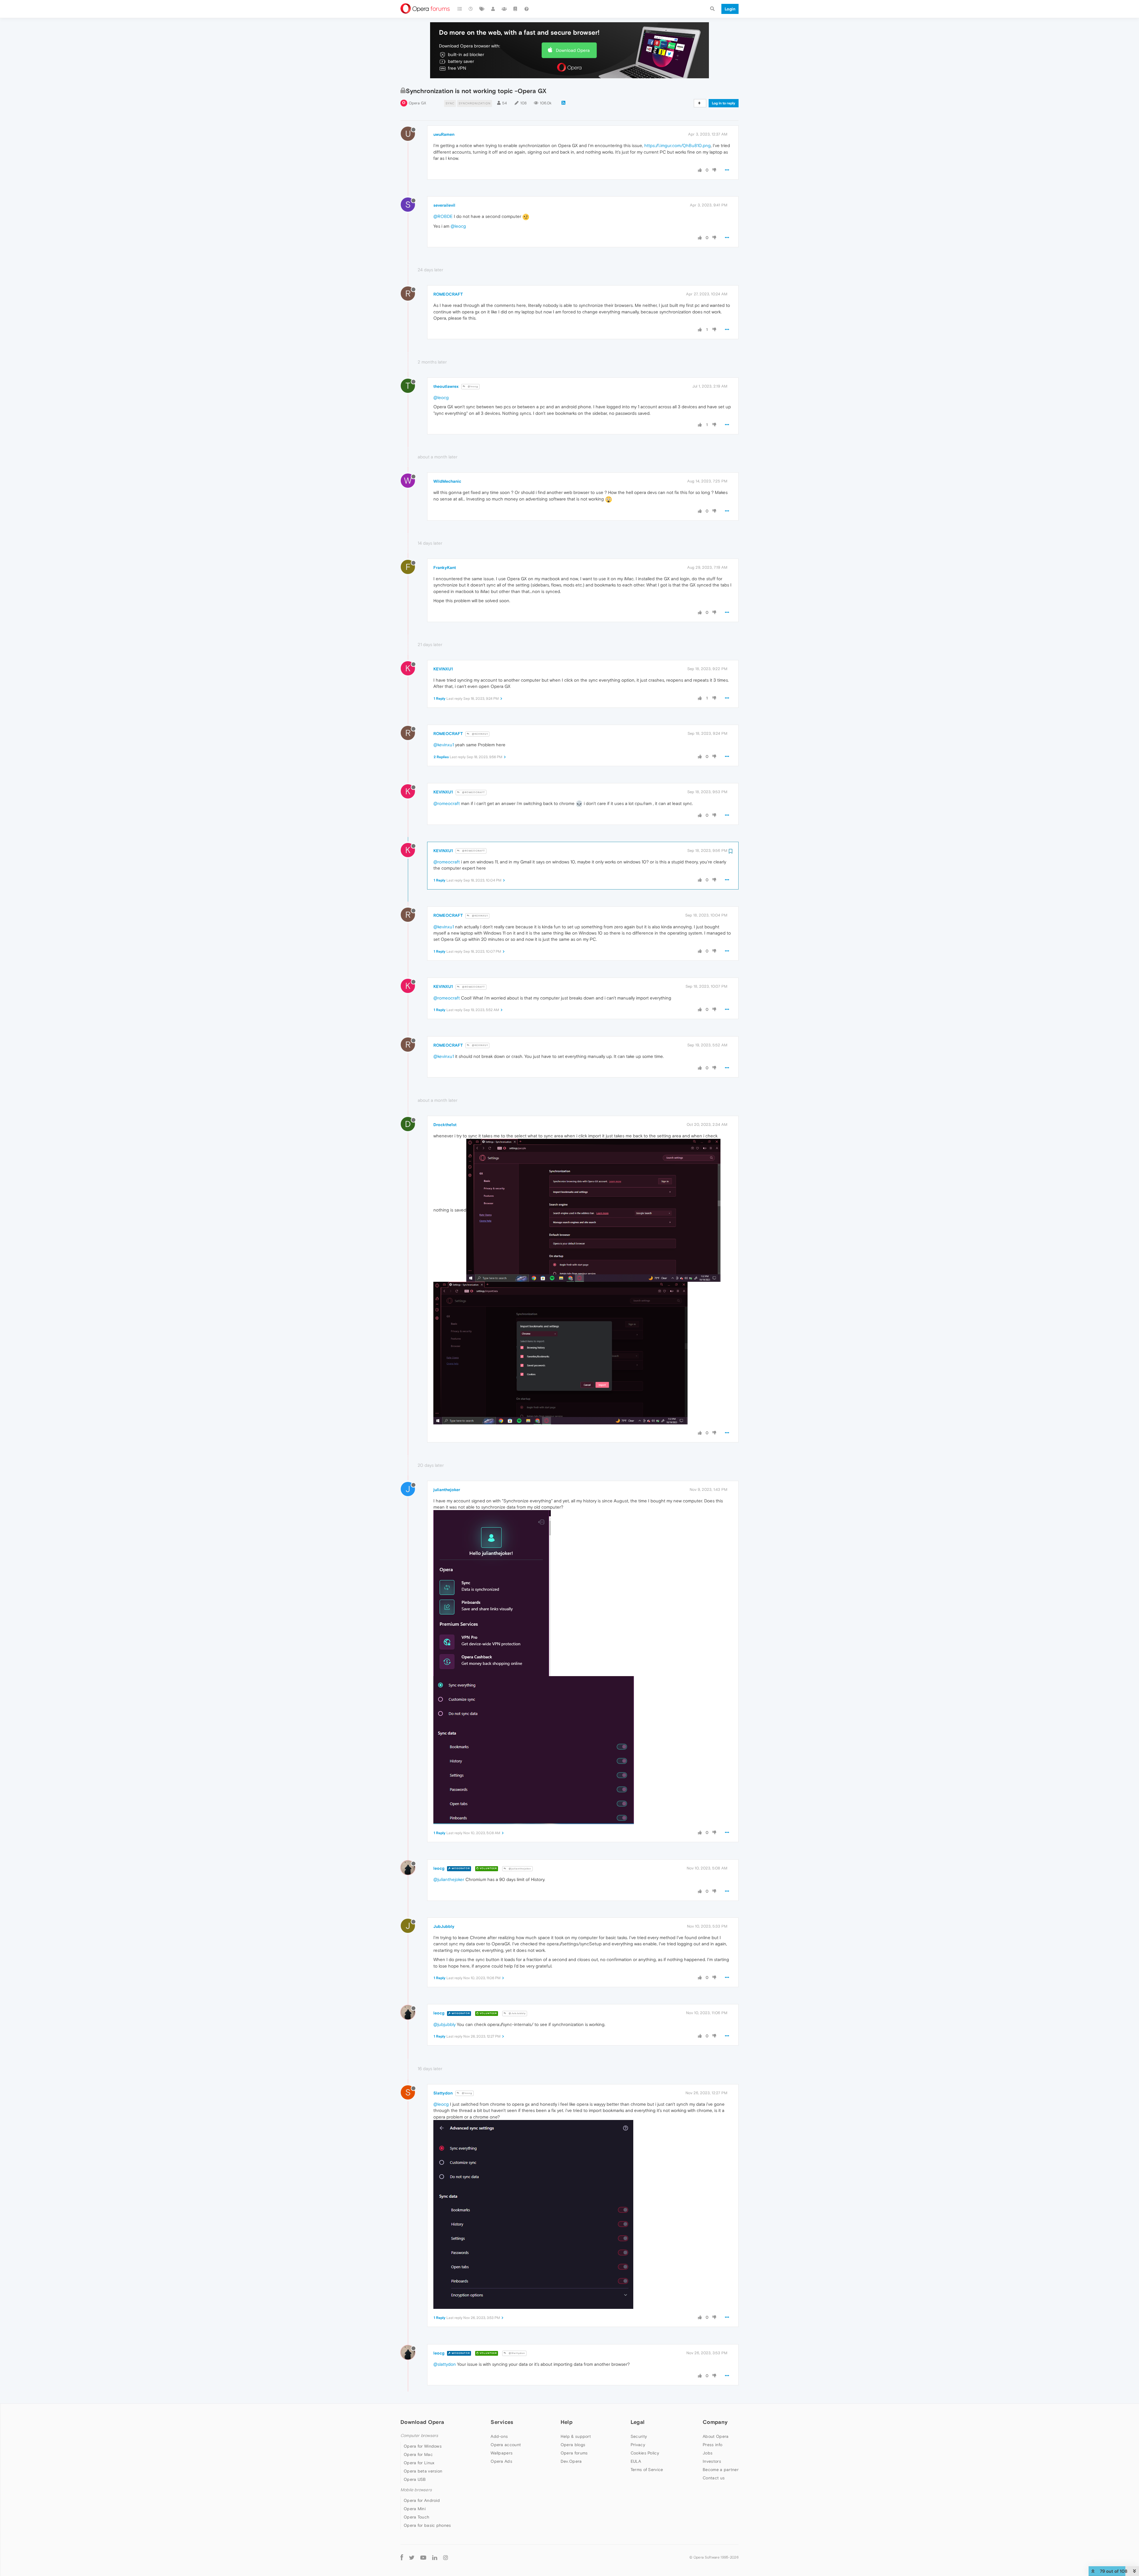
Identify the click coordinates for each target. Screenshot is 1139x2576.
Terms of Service (647, 2470)
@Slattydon (516, 2353)
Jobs (708, 2453)
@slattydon (445, 2364)
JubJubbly (444, 1926)
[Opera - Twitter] (412, 2557)
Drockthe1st (445, 1125)
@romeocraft (447, 803)
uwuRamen (444, 134)
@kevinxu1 (444, 745)
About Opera (716, 2436)
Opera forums (574, 2453)
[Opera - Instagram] (446, 2557)
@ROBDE (443, 216)
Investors (712, 2461)
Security (639, 2436)
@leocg (458, 226)
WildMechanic (447, 481)
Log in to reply (724, 103)
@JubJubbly (517, 2013)
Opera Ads (501, 2461)
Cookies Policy (645, 2453)
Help (567, 2422)
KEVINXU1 (443, 669)
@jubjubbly (444, 2024)
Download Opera (573, 50)
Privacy (638, 2445)
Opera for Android (422, 2500)
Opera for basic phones (427, 2525)
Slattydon (443, 2093)
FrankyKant (445, 568)
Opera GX (417, 103)
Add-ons (499, 2436)
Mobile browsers (416, 2490)
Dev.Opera (571, 2461)
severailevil (444, 205)
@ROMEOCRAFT (473, 792)
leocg (439, 1868)
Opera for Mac (418, 2454)
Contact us (714, 2478)
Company (715, 2422)
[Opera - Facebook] (402, 2557)
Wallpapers (502, 2453)
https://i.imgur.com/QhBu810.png (677, 145)
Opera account (506, 2445)
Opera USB (415, 2479)
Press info (712, 2445)
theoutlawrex (446, 386)
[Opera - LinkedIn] (435, 2557)
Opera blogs (573, 2445)
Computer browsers (419, 2436)
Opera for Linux (419, 2463)
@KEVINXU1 (479, 734)
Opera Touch (416, 2517)
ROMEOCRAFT (448, 294)
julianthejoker (447, 1490)
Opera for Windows (423, 2446)
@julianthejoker (520, 1869)
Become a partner (721, 2470)
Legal (638, 2422)
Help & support (576, 2436)
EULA (636, 2461)
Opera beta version (423, 2471)
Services (502, 2422)
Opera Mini (415, 2509)
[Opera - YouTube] (423, 2557)
